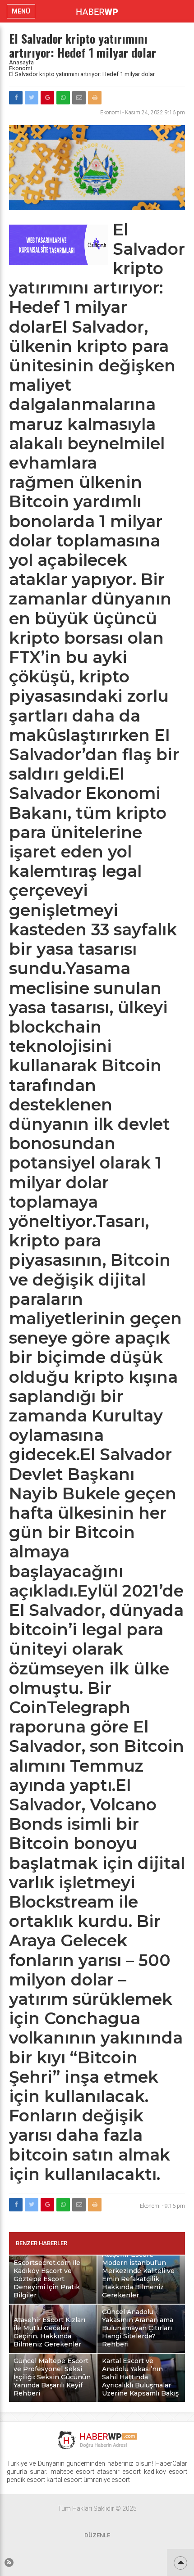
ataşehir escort (119, 2472)
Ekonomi (21, 68)
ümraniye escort (107, 2480)
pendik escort (26, 2480)
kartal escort (64, 2480)
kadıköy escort (166, 2472)
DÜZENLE (97, 2535)
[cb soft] (59, 263)
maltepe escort (72, 2472)
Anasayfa (21, 62)
